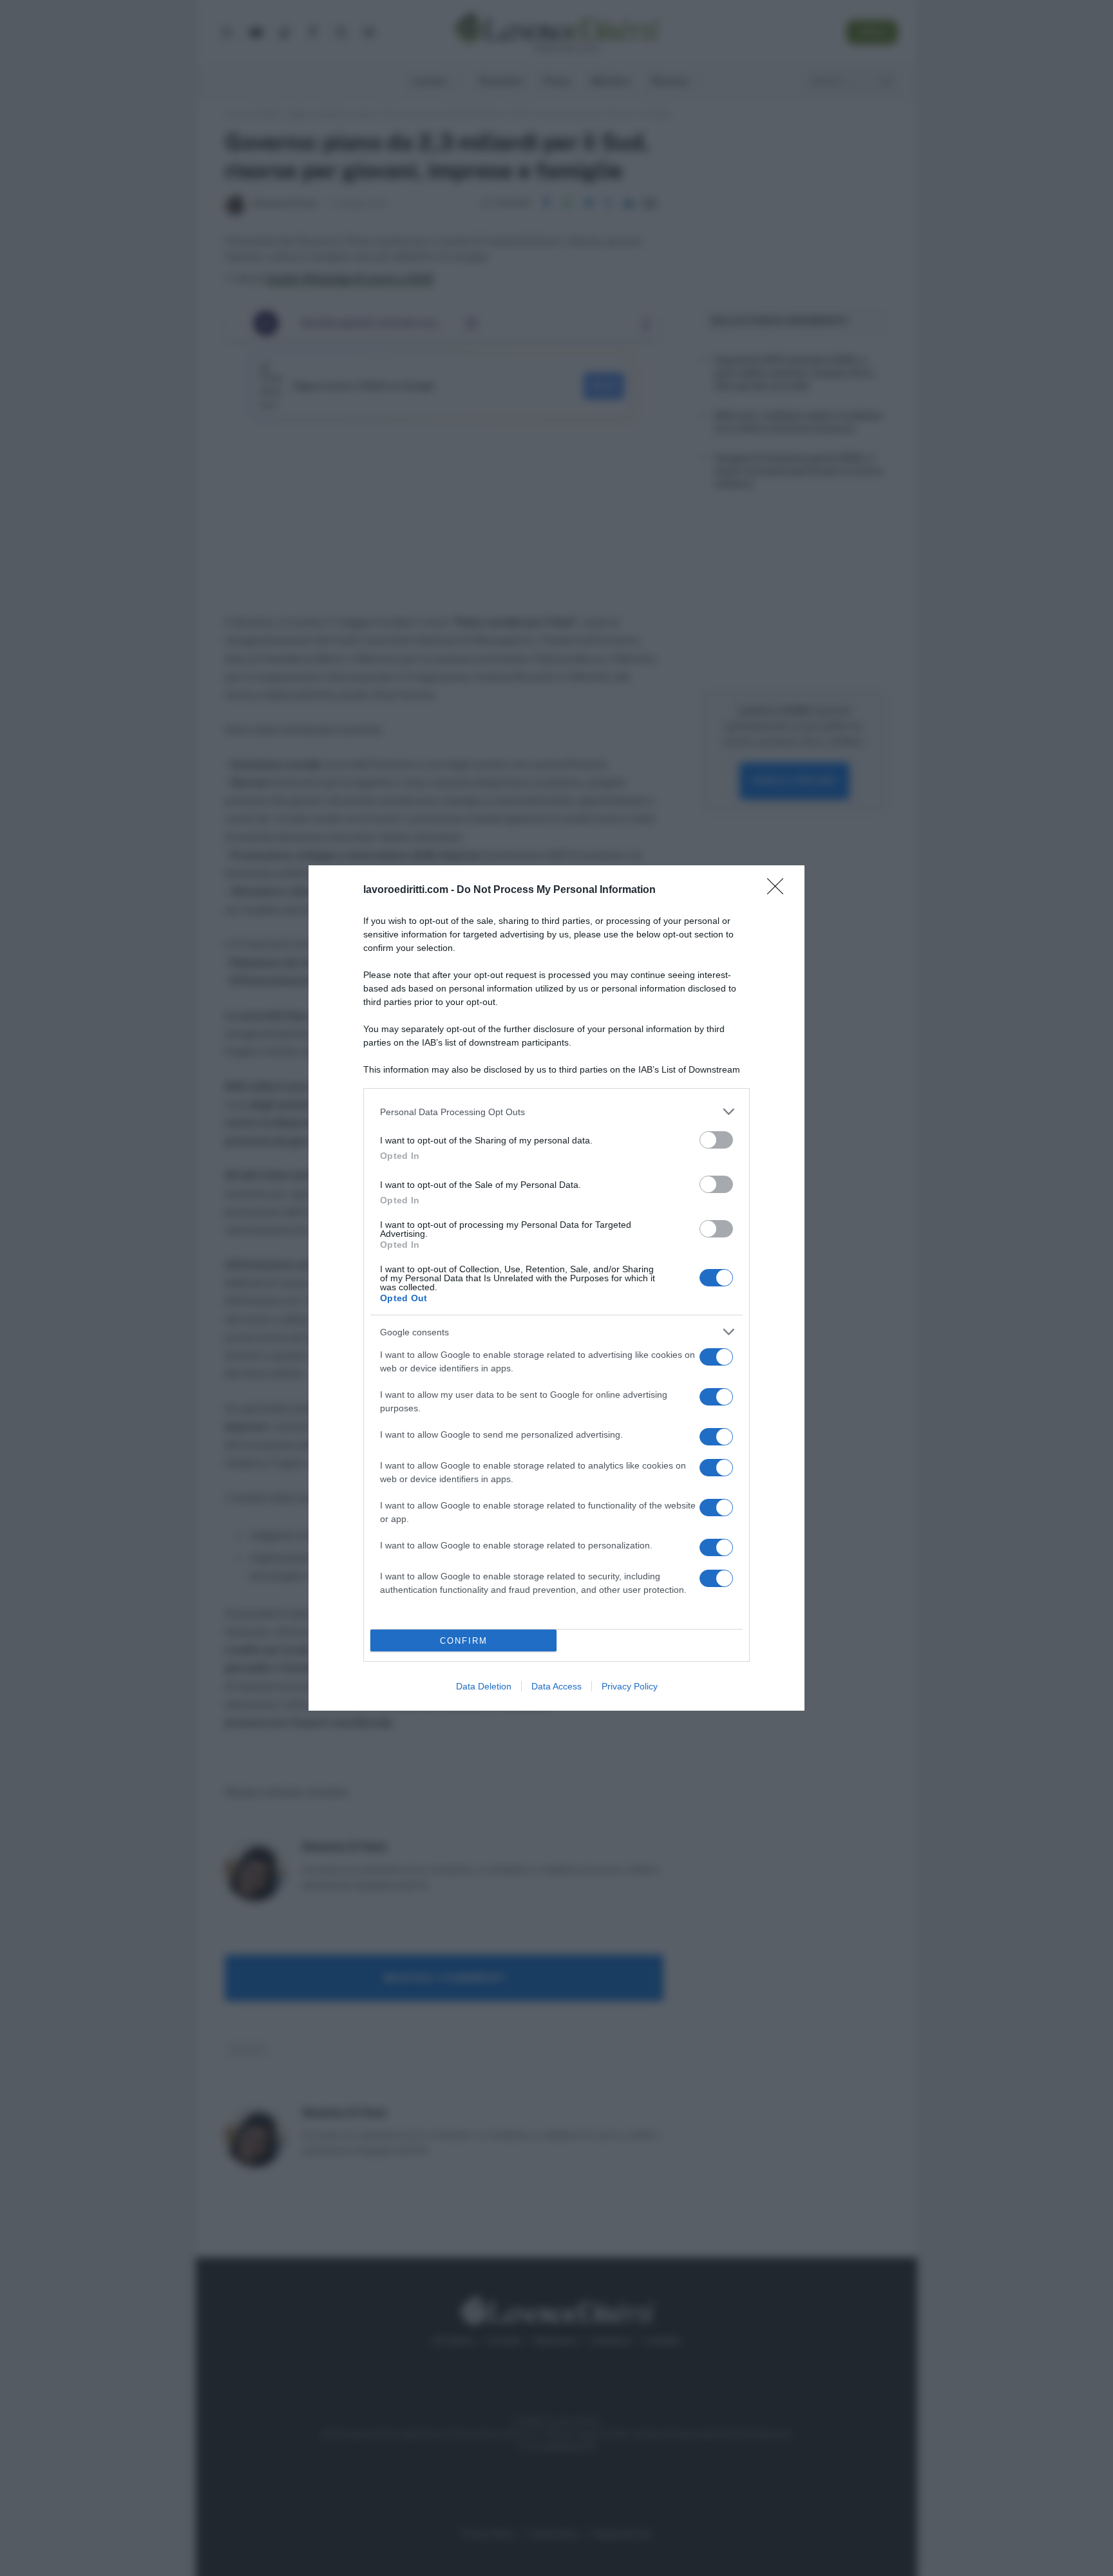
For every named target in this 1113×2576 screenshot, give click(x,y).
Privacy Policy (630, 1686)
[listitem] (556, 1112)
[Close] (779, 890)
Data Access (556, 1686)
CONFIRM (464, 1641)
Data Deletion (484, 1686)
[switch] (716, 1140)
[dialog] (556, 1288)
